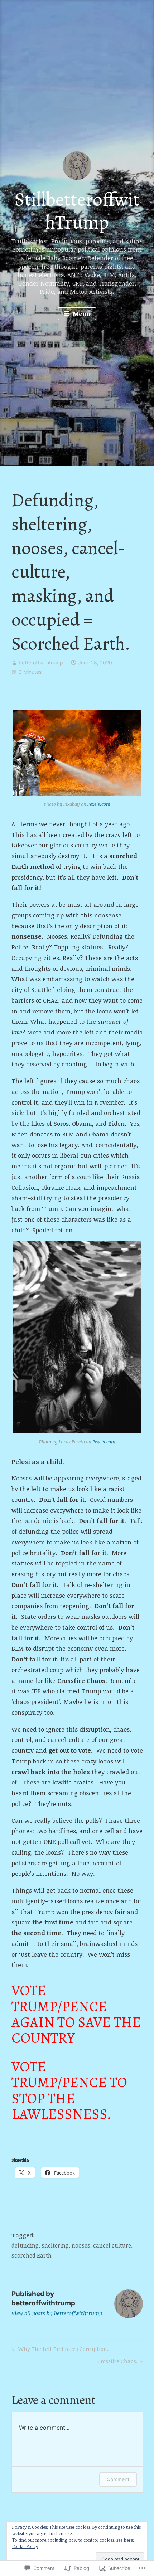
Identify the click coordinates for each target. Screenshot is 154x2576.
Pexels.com (99, 804)
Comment (118, 2479)
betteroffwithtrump (41, 663)
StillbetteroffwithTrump (77, 211)
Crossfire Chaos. (117, 2362)
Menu (81, 314)
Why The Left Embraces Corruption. (59, 2350)
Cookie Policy (25, 2546)
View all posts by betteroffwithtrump (57, 2313)
